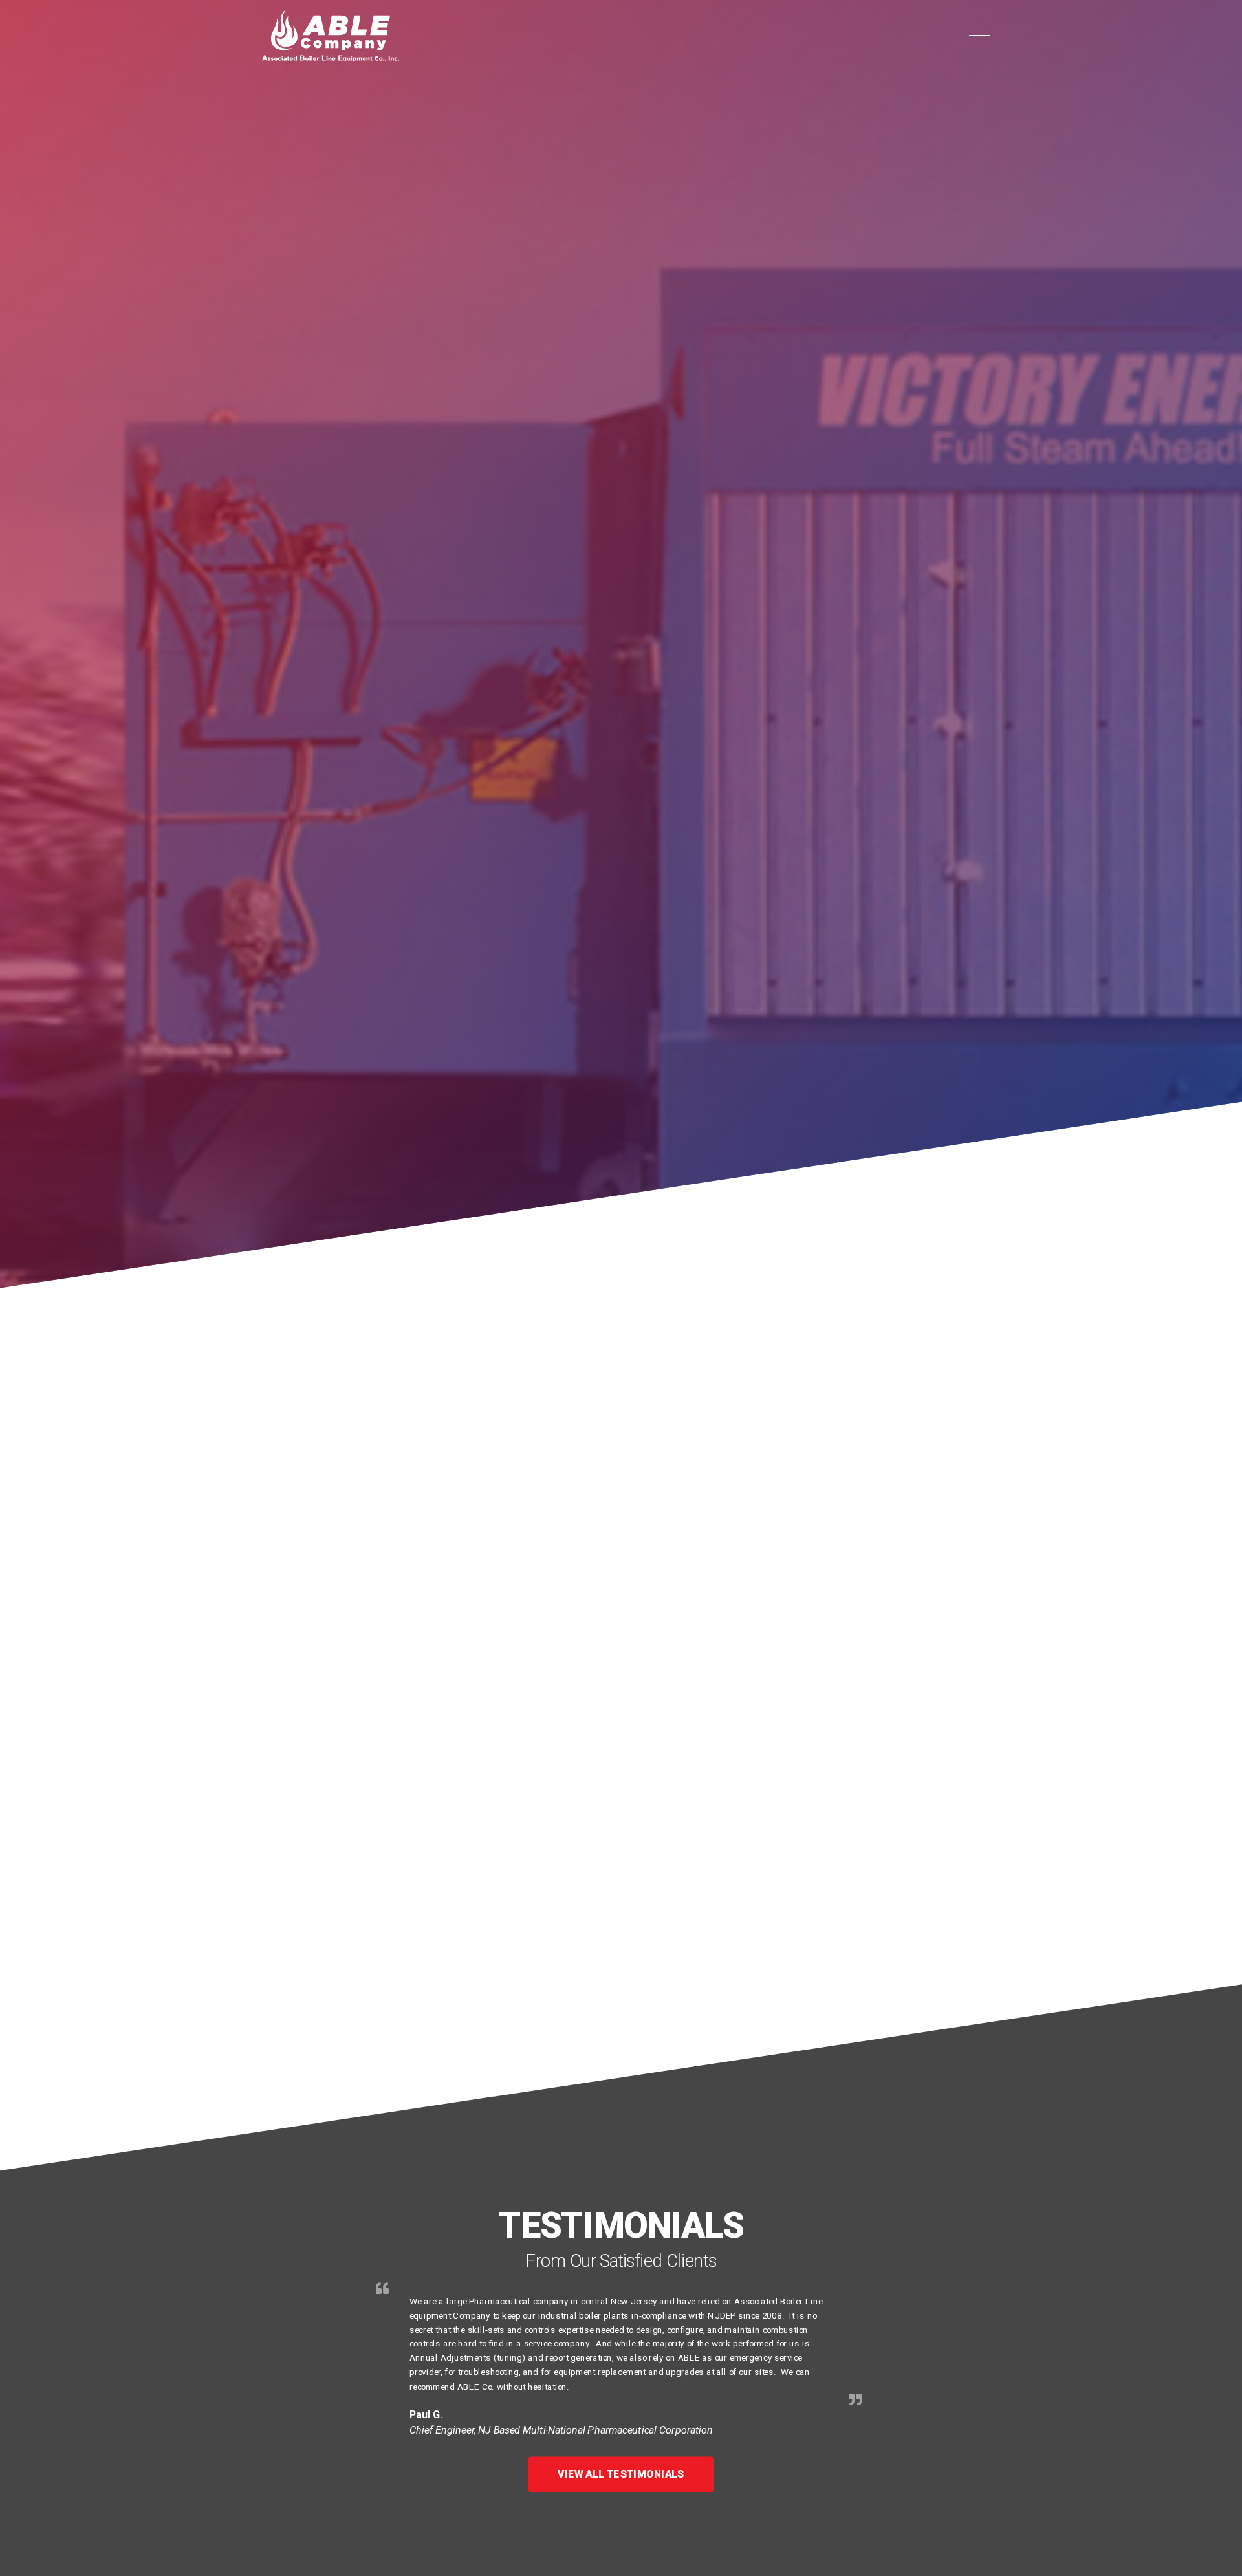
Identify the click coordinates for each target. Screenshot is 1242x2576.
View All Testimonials (621, 2474)
